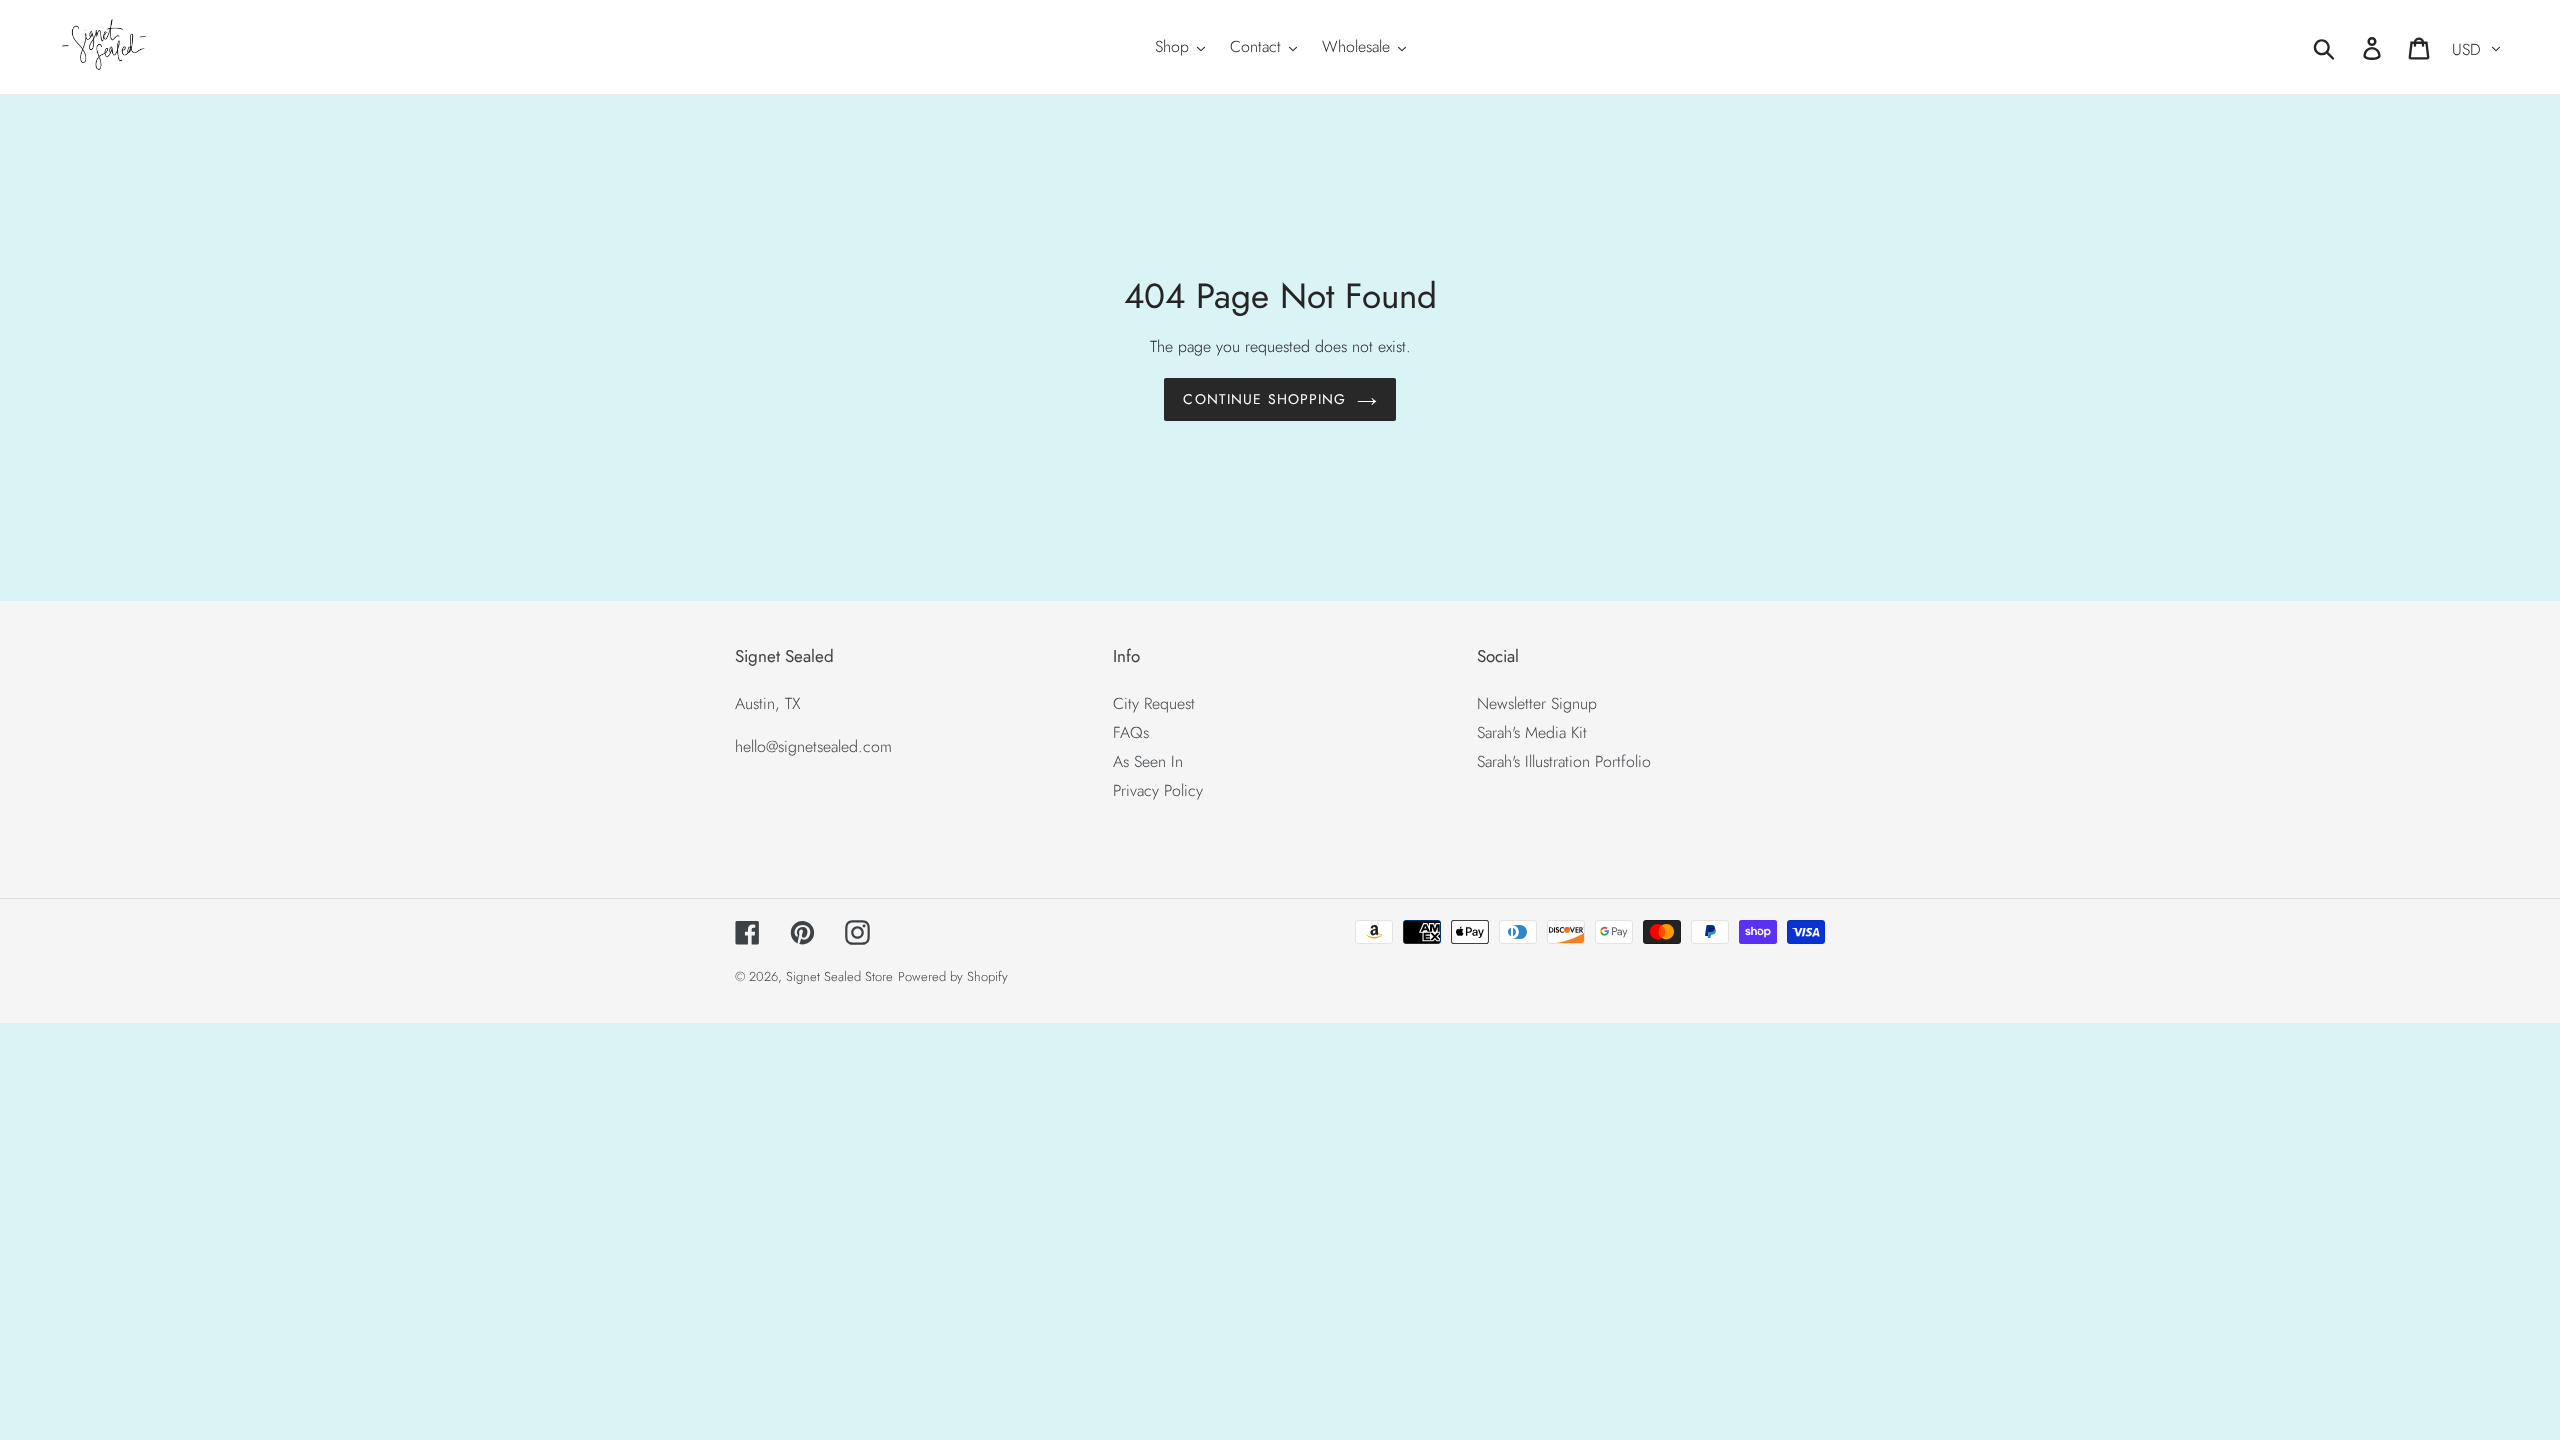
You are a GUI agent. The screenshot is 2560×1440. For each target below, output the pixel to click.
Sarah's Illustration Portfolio (1564, 761)
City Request (1154, 703)
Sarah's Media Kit (1532, 732)
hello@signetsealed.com (813, 746)
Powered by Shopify (953, 976)
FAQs (1131, 732)
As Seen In (1148, 761)
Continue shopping (1264, 399)
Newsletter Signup (1537, 703)
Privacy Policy (1158, 790)
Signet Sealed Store (839, 976)
